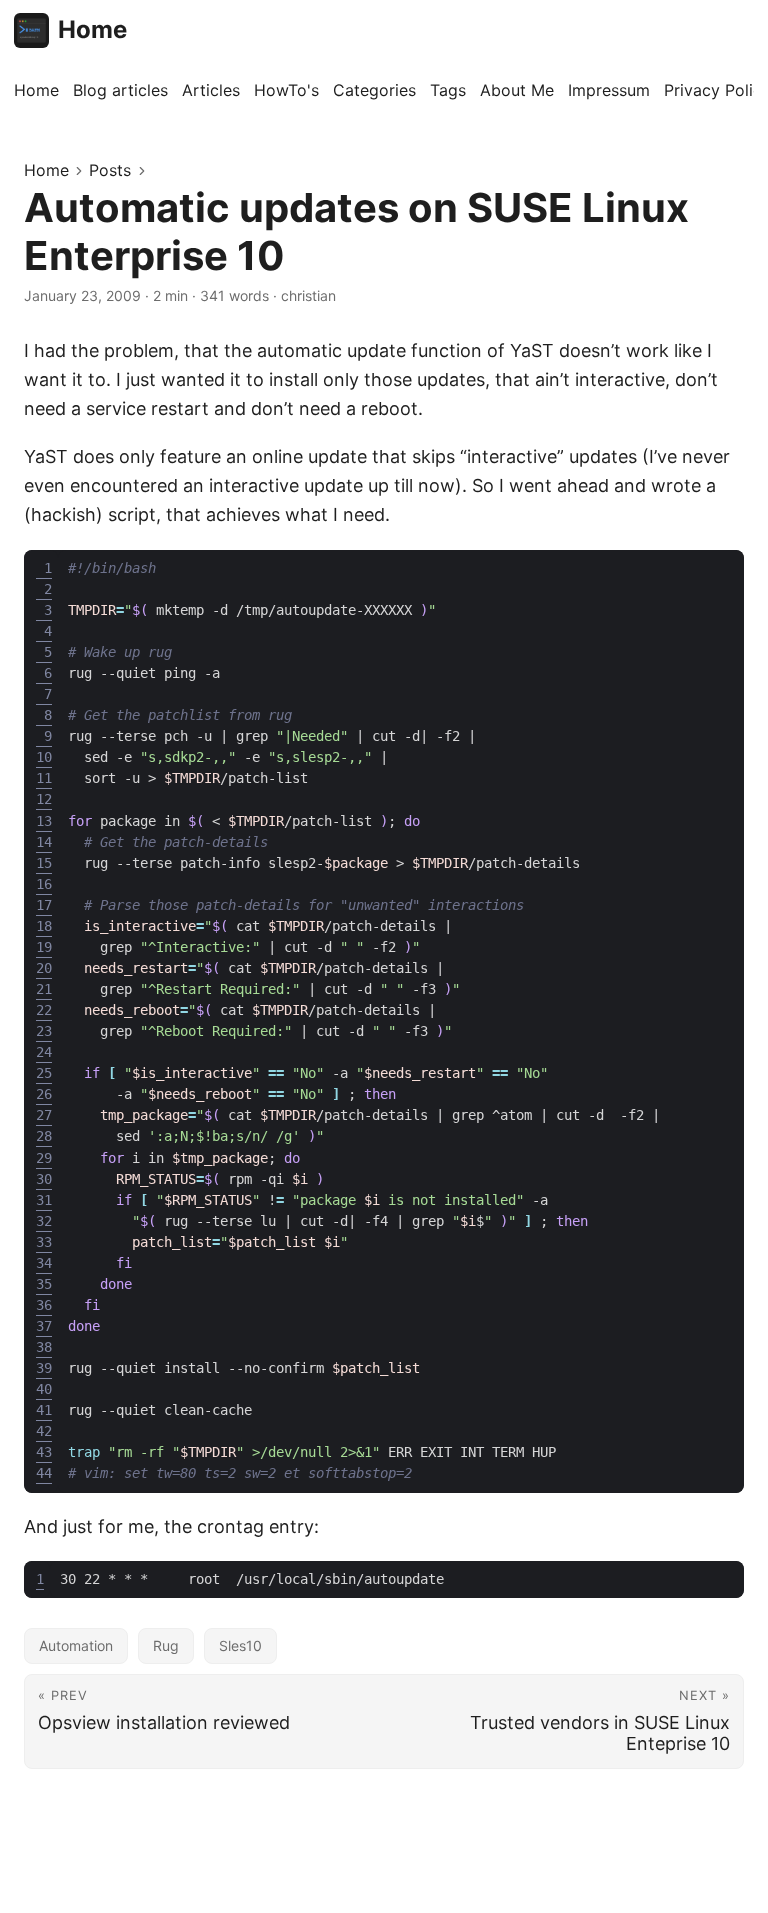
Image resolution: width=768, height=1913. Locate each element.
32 (44, 1221)
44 (44, 1473)
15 (44, 863)
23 (44, 1031)
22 (44, 1010)
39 (44, 1368)
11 (44, 778)
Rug (166, 1645)
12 (44, 799)
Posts (110, 170)
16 (44, 884)
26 (44, 1094)
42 (44, 1431)
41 (44, 1410)
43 (44, 1452)
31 (44, 1200)
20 (44, 968)
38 (44, 1347)
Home (92, 29)
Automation (76, 1645)
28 (44, 1136)
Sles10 (240, 1645)
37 (44, 1326)
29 (44, 1158)
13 (44, 821)
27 (44, 1115)
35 (44, 1284)
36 (44, 1305)
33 (44, 1242)
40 (44, 1389)
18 (44, 926)
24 (44, 1052)
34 (44, 1263)
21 (44, 989)
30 (44, 1179)
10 (44, 757)
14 (44, 842)
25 (44, 1073)
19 (44, 947)
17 (44, 905)
